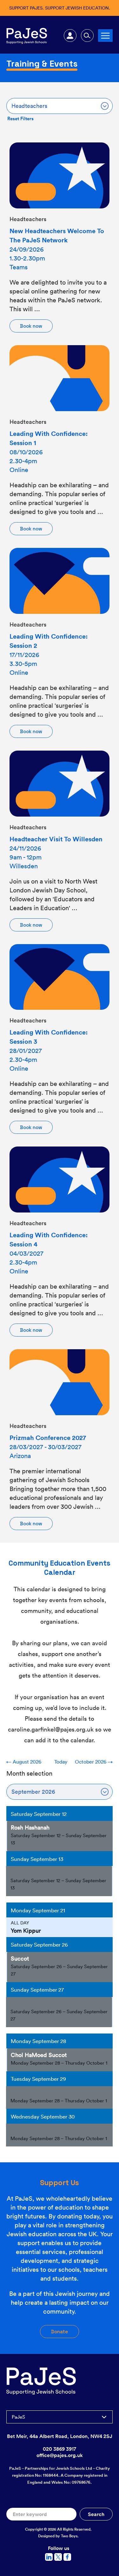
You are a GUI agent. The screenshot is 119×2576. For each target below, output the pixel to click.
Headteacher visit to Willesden (56, 839)
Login (70, 36)
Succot (20, 1958)
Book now (31, 326)
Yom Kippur (26, 1930)
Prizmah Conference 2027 (48, 1438)
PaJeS (18, 2417)
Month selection (29, 1773)
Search (87, 36)
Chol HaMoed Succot (39, 2055)
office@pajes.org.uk (60, 2455)
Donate (60, 2332)
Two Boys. (70, 2536)
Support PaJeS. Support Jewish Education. (60, 8)
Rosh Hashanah (30, 1827)
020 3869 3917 (60, 2449)
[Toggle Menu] (105, 35)
